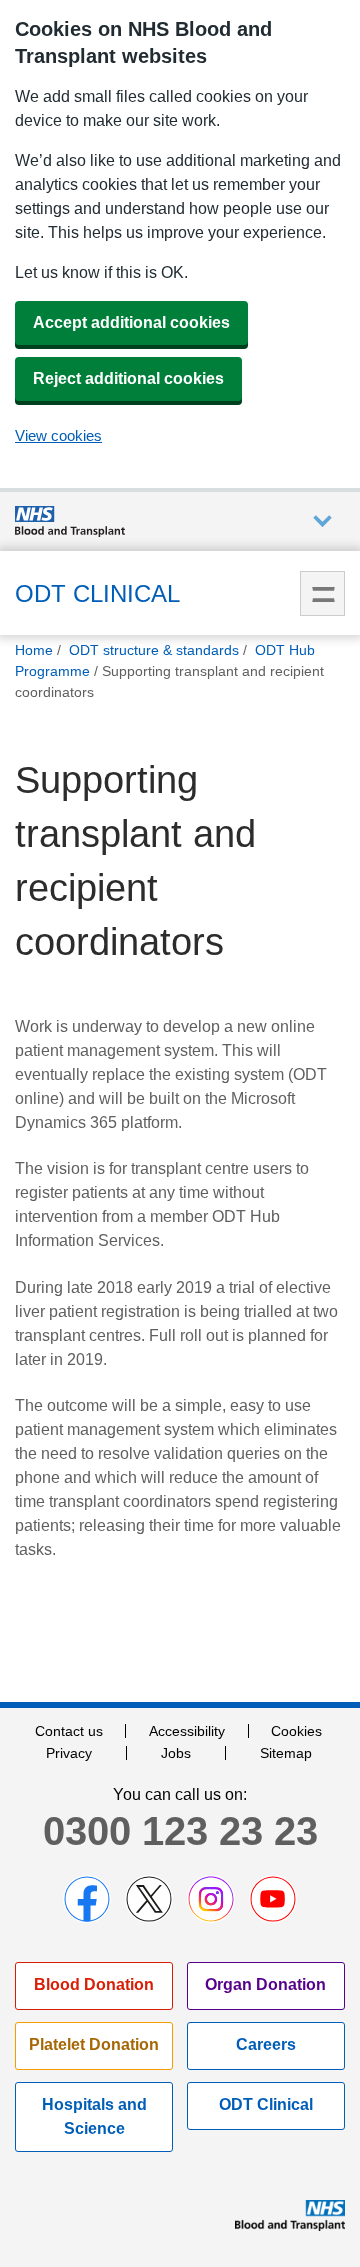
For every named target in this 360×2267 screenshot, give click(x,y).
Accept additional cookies (131, 322)
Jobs (176, 1753)
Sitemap (286, 1753)
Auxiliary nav (322, 521)
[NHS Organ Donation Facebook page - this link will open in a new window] (87, 1899)
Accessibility (187, 1731)
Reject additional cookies (128, 378)
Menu (322, 593)
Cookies (296, 1731)
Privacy (69, 1753)
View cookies (58, 435)
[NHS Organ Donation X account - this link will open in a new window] (149, 1899)
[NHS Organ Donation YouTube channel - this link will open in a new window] (273, 1899)
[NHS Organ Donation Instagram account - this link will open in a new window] (211, 1899)
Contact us (69, 1731)
